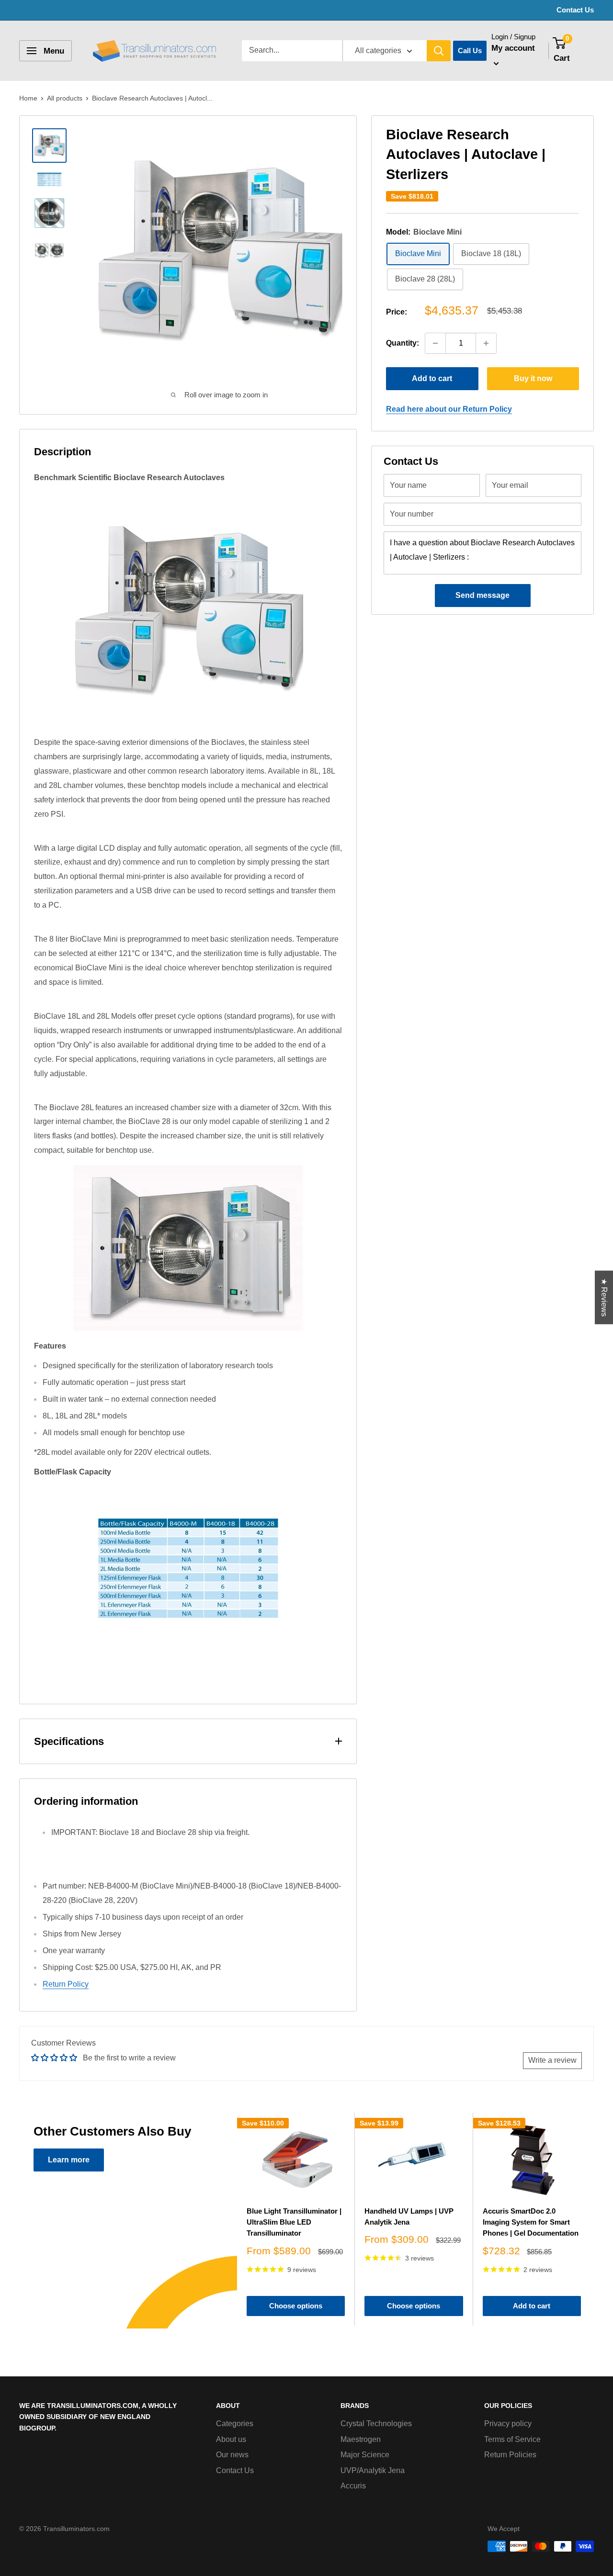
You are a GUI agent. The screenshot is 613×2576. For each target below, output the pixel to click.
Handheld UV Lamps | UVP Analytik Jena (409, 2216)
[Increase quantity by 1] (486, 343)
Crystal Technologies (376, 2424)
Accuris (353, 2486)
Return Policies (510, 2455)
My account (513, 48)
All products (65, 98)
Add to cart (432, 378)
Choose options (296, 2306)
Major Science (365, 2455)
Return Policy (66, 1984)
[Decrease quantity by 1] (435, 343)
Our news (232, 2455)
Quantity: (403, 343)
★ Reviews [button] (604, 1297)
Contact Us (575, 10)
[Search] (439, 51)
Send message (482, 595)
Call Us (470, 51)
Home (28, 98)
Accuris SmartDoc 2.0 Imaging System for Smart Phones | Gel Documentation (531, 2222)
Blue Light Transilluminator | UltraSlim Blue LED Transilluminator (294, 2222)
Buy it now (533, 378)
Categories (235, 2424)
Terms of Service (512, 2439)
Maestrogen (361, 2439)
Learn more (69, 2160)
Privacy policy (508, 2424)
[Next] (591, 2219)
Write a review (552, 2060)
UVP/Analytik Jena (373, 2470)
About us (231, 2439)
